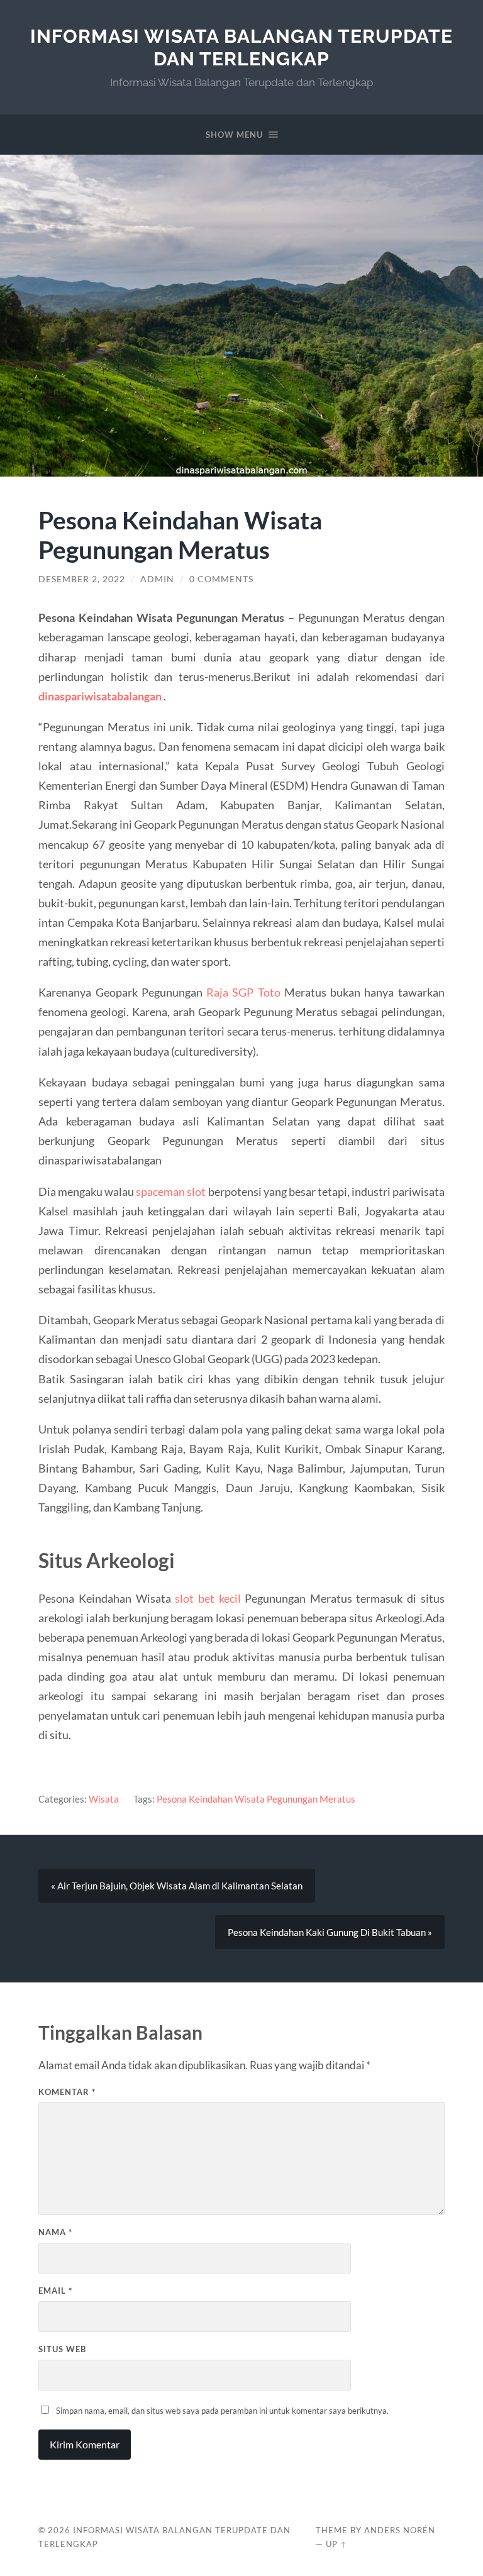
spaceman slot (171, 1191)
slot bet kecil (208, 1598)
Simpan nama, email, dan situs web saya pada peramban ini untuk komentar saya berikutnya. (222, 2411)
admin (157, 579)
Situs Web (62, 2349)
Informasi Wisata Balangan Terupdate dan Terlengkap (241, 47)
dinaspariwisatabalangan (100, 696)
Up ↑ (336, 2544)
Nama (55, 2232)
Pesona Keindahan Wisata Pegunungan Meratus (256, 1799)
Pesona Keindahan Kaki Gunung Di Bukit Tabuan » (330, 1932)
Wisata (104, 1799)
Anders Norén (400, 2530)
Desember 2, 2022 (82, 579)
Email (55, 2291)
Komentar (67, 2092)
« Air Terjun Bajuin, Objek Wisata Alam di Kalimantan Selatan (177, 1886)
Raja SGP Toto (243, 992)
